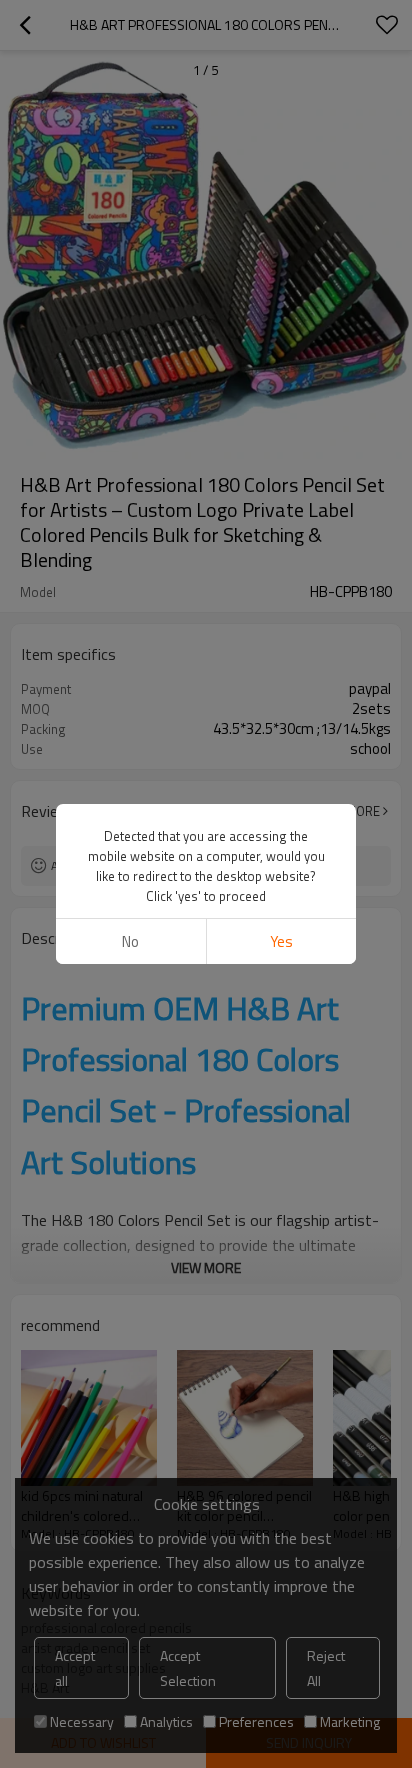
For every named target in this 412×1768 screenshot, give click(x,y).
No (130, 941)
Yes (281, 941)
